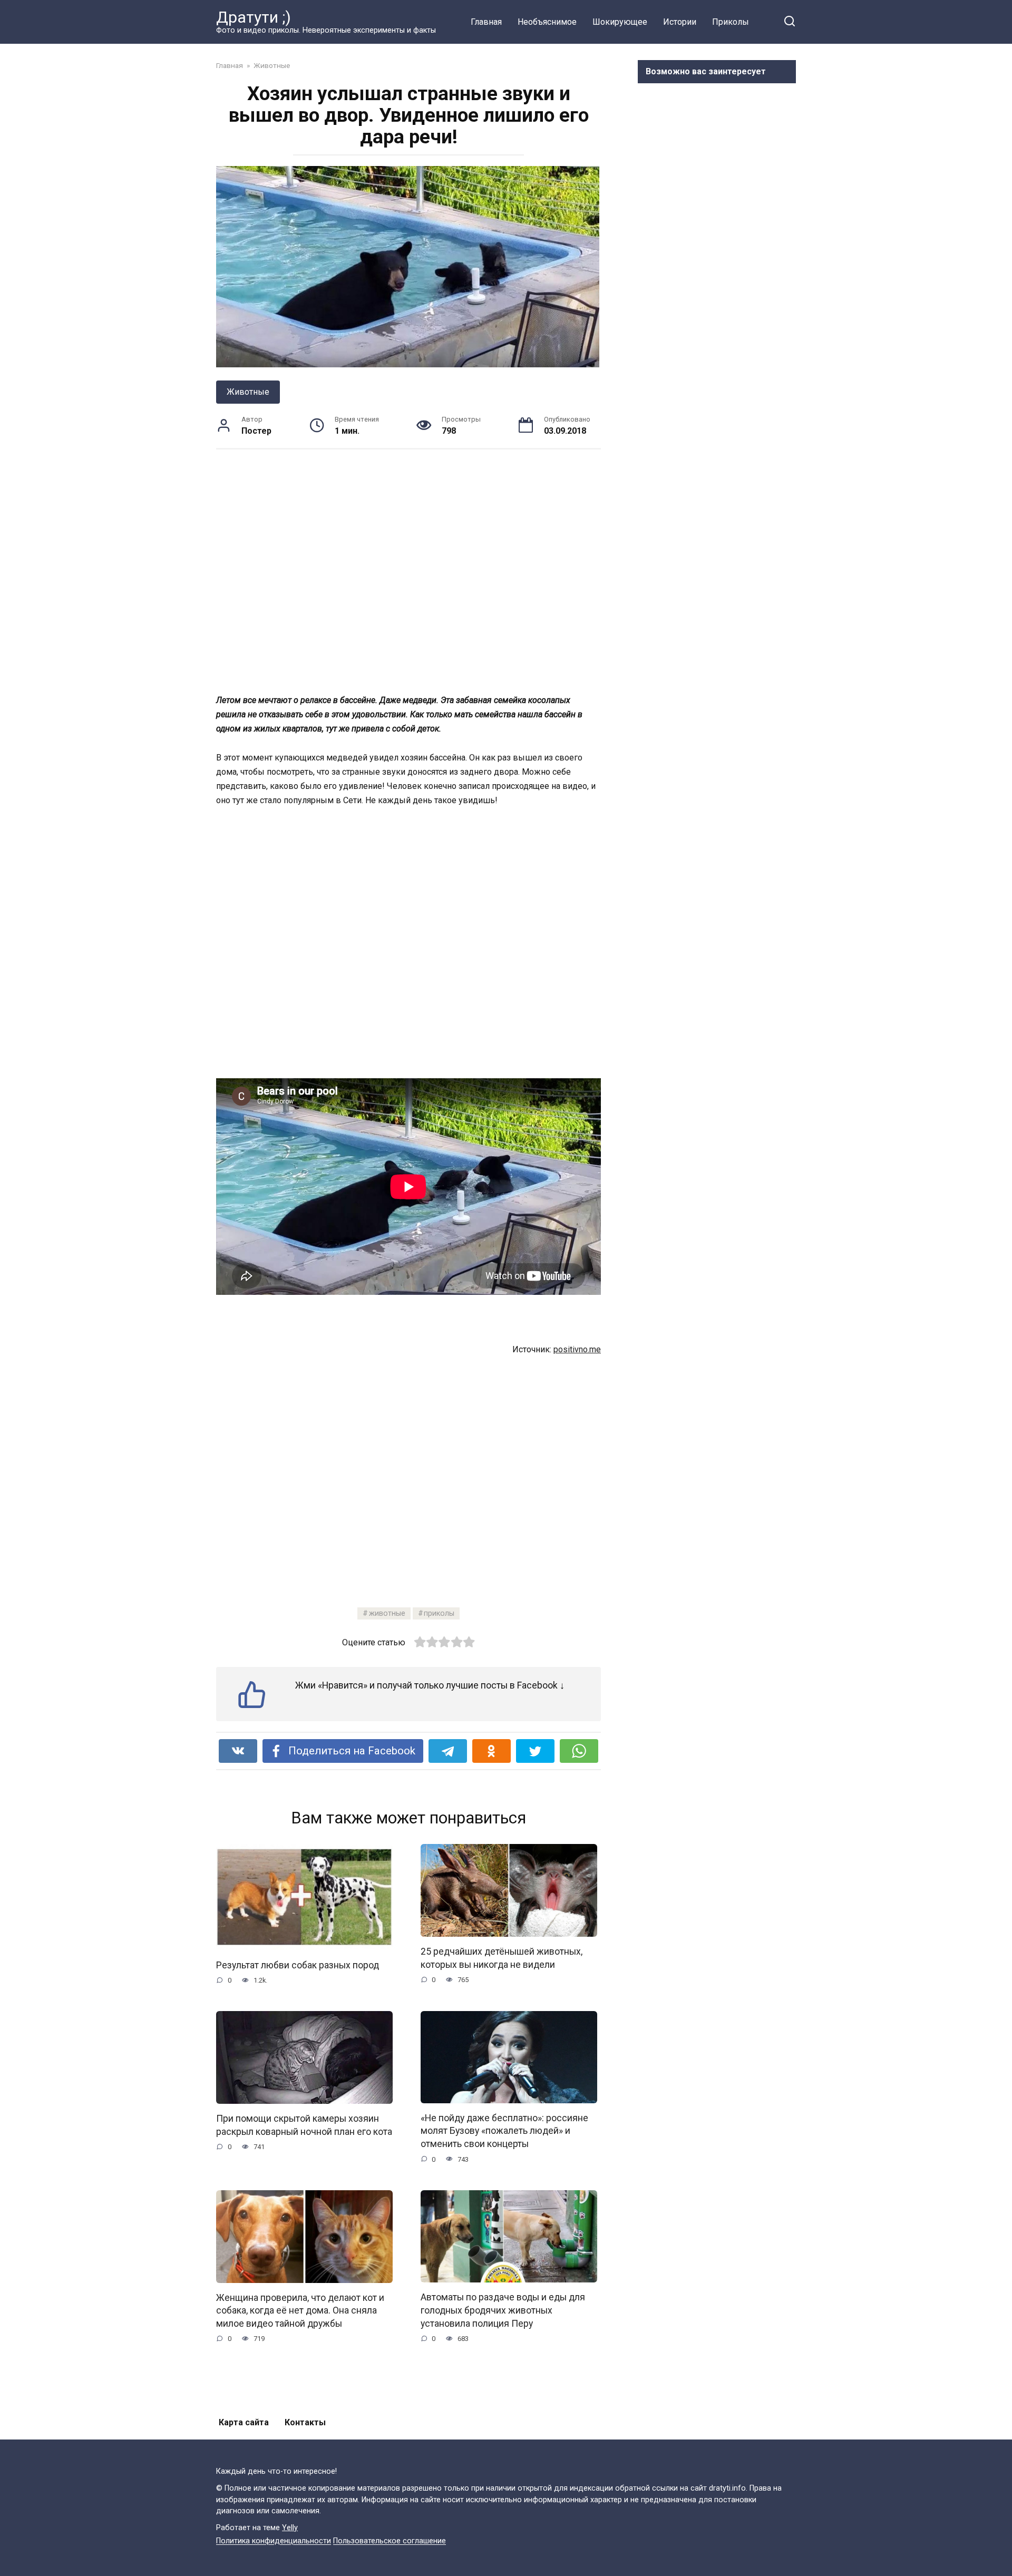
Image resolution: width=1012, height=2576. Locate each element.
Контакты (305, 2422)
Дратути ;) (254, 17)
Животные (248, 392)
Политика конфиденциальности (274, 2541)
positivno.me (577, 1349)
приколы (439, 1613)
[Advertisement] (408, 571)
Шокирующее (620, 22)
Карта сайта (244, 2422)
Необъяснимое (547, 22)
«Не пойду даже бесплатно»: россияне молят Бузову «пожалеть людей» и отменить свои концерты (504, 2131)
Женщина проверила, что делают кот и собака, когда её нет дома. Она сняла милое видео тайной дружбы (300, 2311)
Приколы (731, 22)
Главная (486, 22)
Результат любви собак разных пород (298, 1965)
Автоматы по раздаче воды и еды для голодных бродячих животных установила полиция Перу (503, 2310)
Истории (680, 22)
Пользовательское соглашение (390, 2541)
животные (387, 1613)
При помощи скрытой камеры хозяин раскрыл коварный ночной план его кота (304, 2125)
